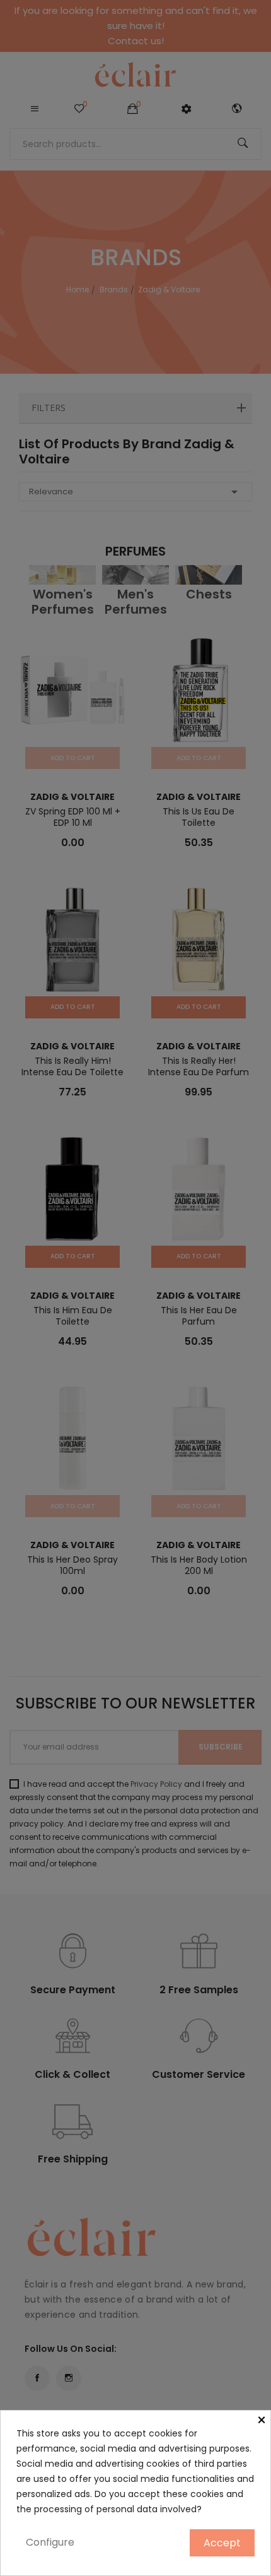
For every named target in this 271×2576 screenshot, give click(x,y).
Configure (50, 2542)
